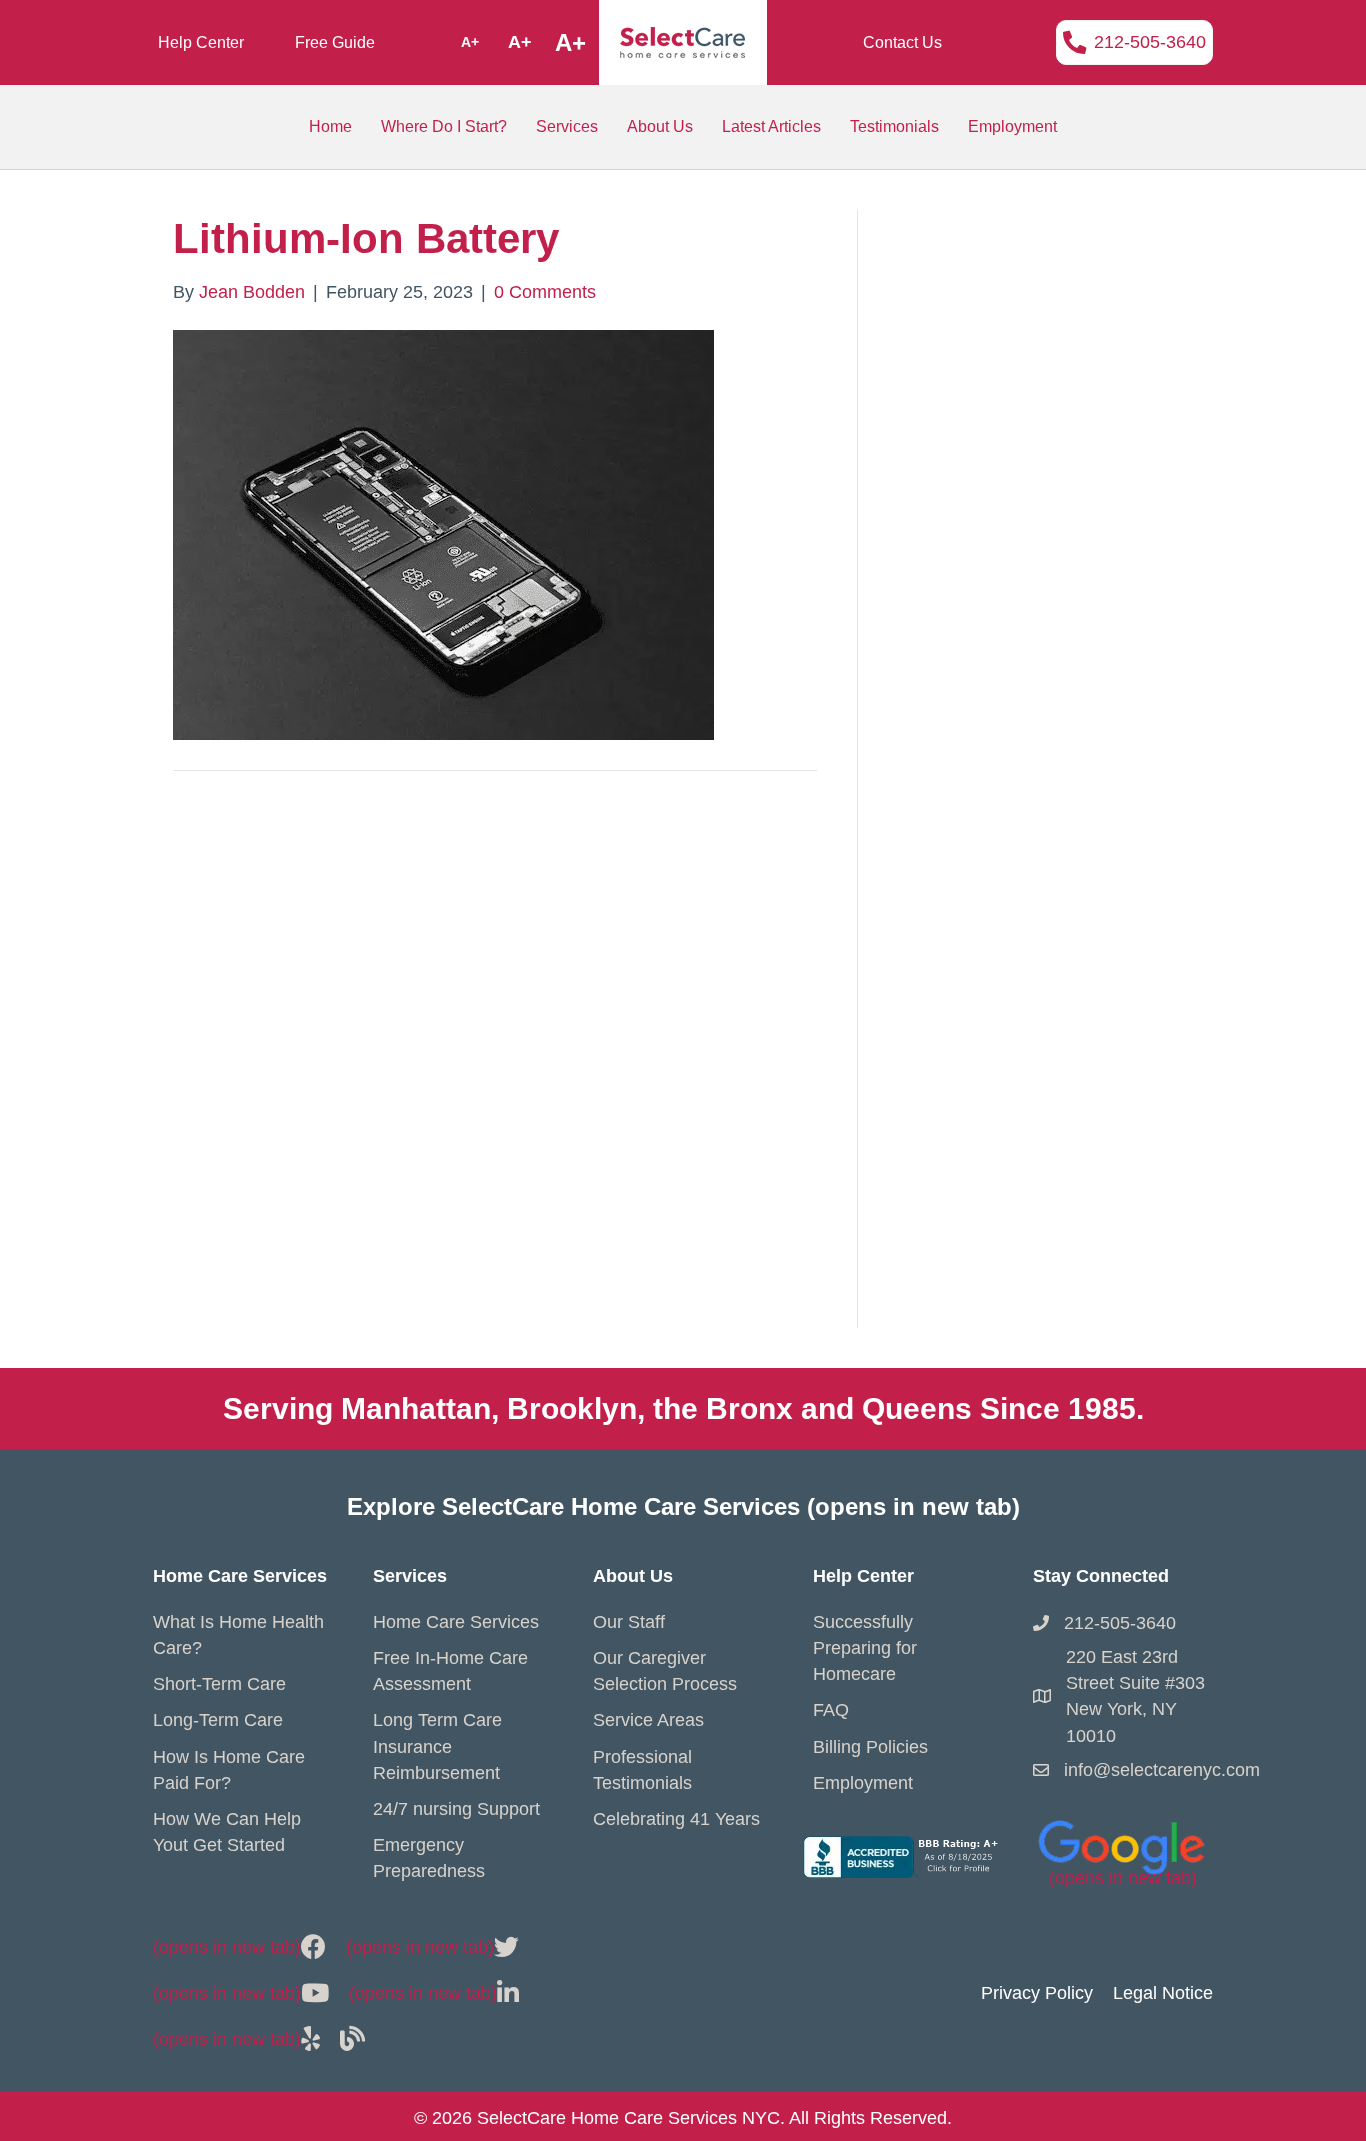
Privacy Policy (1037, 1993)
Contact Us (902, 42)
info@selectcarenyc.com (1162, 1770)
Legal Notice (1163, 1993)
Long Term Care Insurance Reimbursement (437, 1746)
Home (330, 126)
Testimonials (894, 126)
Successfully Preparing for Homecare (865, 1648)
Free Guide (335, 42)
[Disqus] (495, 1071)
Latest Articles (771, 126)
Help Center (201, 42)
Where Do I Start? (444, 126)
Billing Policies (870, 1747)
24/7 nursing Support (456, 1809)
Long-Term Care (218, 1720)
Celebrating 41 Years (676, 1819)
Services (567, 126)
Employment (1012, 126)
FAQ (831, 1710)
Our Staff (629, 1622)
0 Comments (545, 292)
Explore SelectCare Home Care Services (683, 1506)
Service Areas (648, 1720)
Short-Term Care (219, 1684)
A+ (470, 42)
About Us (660, 126)
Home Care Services (456, 1622)
